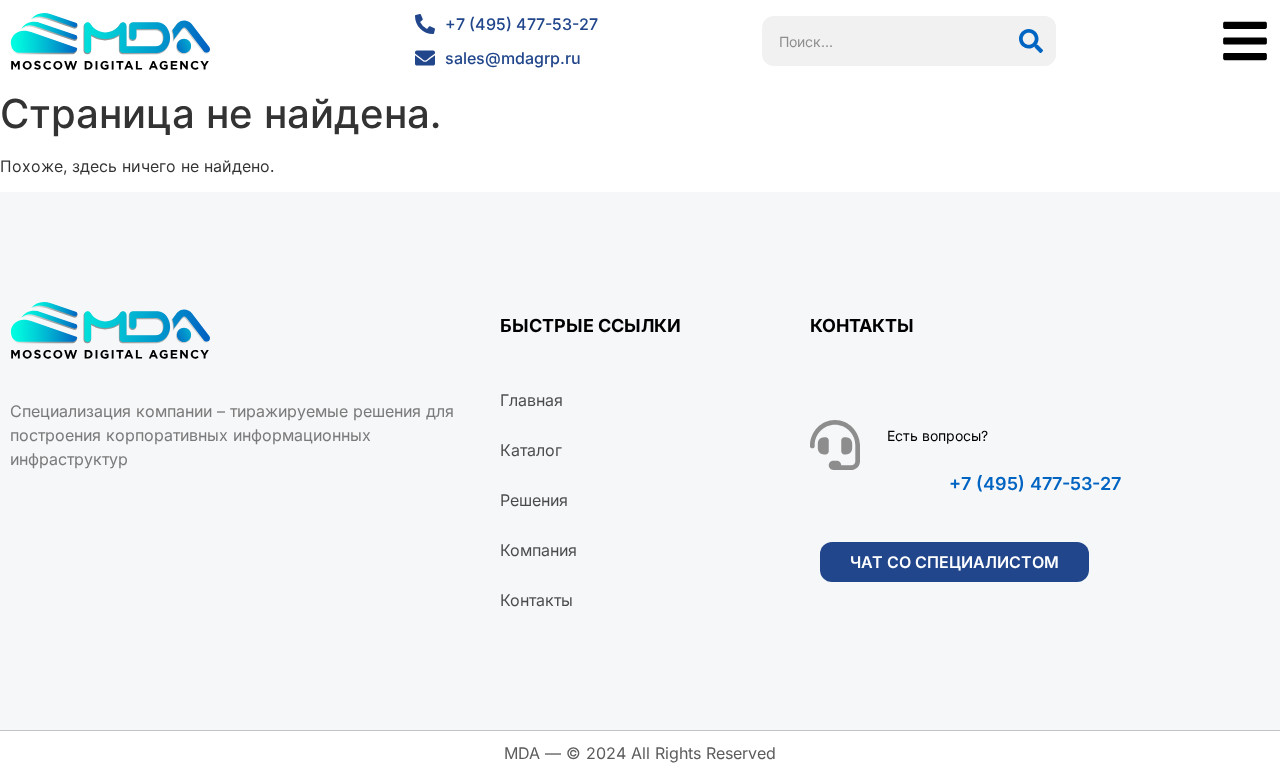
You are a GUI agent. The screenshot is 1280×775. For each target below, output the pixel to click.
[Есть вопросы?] (835, 445)
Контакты (536, 600)
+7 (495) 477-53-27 (1035, 483)
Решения (534, 500)
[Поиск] (1031, 41)
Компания (538, 550)
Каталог (531, 450)
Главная (531, 400)
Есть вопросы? (937, 435)
